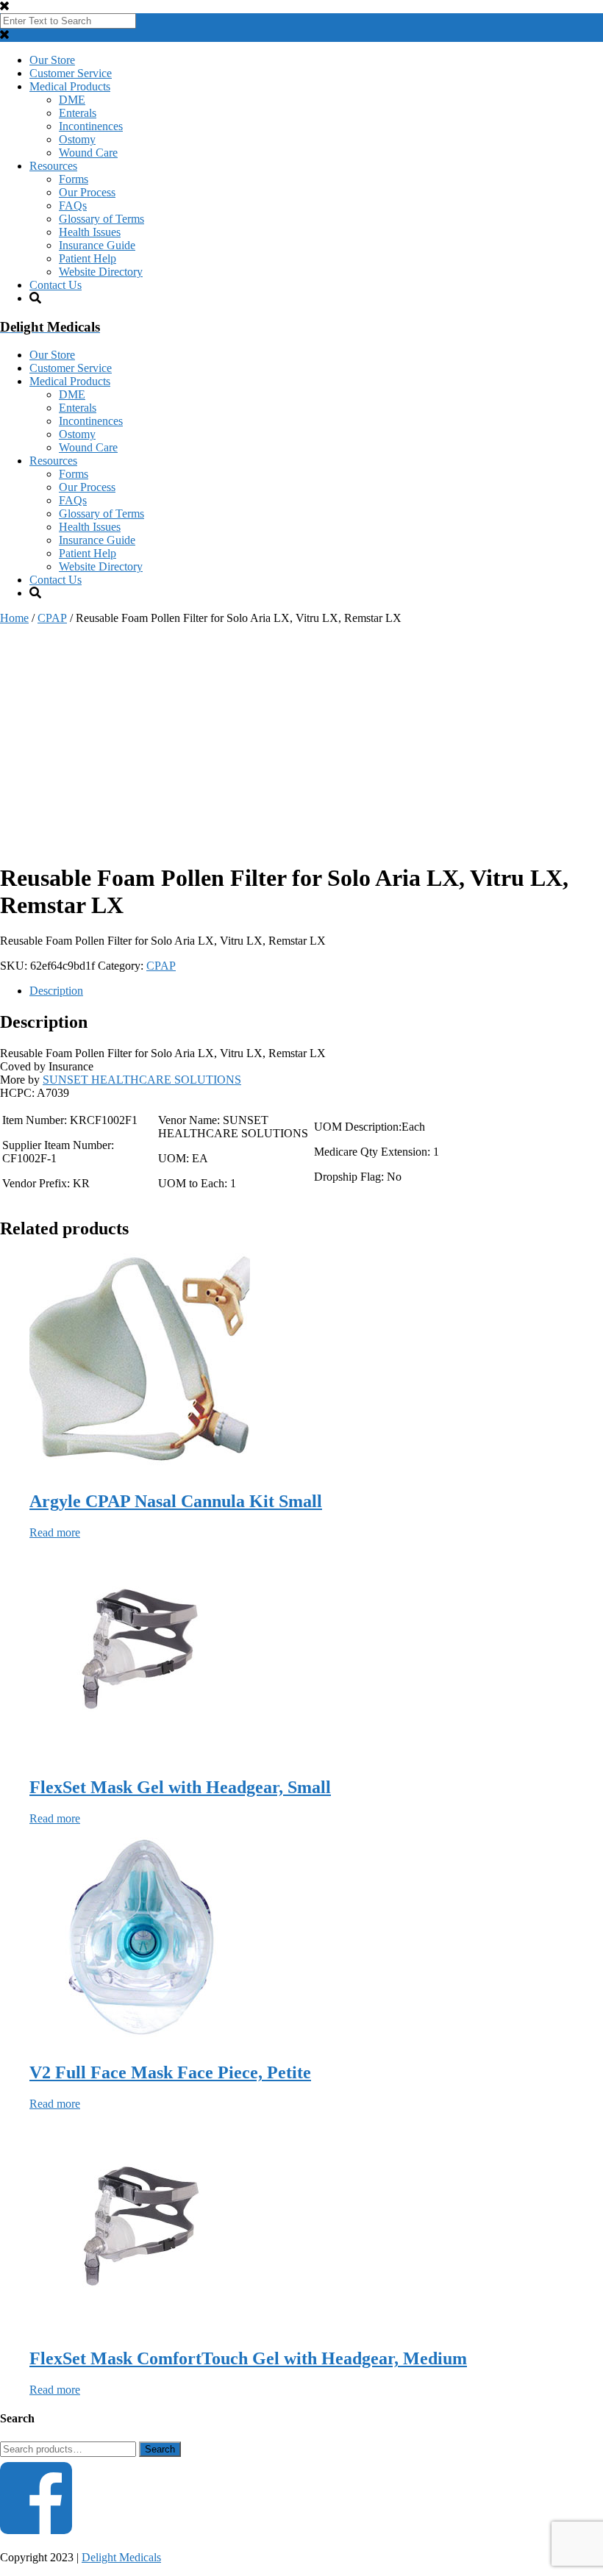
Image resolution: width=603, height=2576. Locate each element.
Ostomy (77, 139)
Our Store (52, 60)
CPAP (52, 618)
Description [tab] (56, 991)
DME (72, 100)
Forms (74, 179)
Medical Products (70, 86)
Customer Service (71, 73)
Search (160, 2449)
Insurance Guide (97, 245)
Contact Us (56, 285)
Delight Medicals (121, 2557)
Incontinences (91, 126)
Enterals (78, 113)
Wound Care (88, 153)
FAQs (73, 205)
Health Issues (90, 232)
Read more (55, 1532)
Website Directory (101, 272)
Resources (53, 166)
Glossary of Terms (101, 219)
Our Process (87, 192)
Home (14, 618)
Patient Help (88, 258)
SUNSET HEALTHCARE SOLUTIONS (142, 1080)
